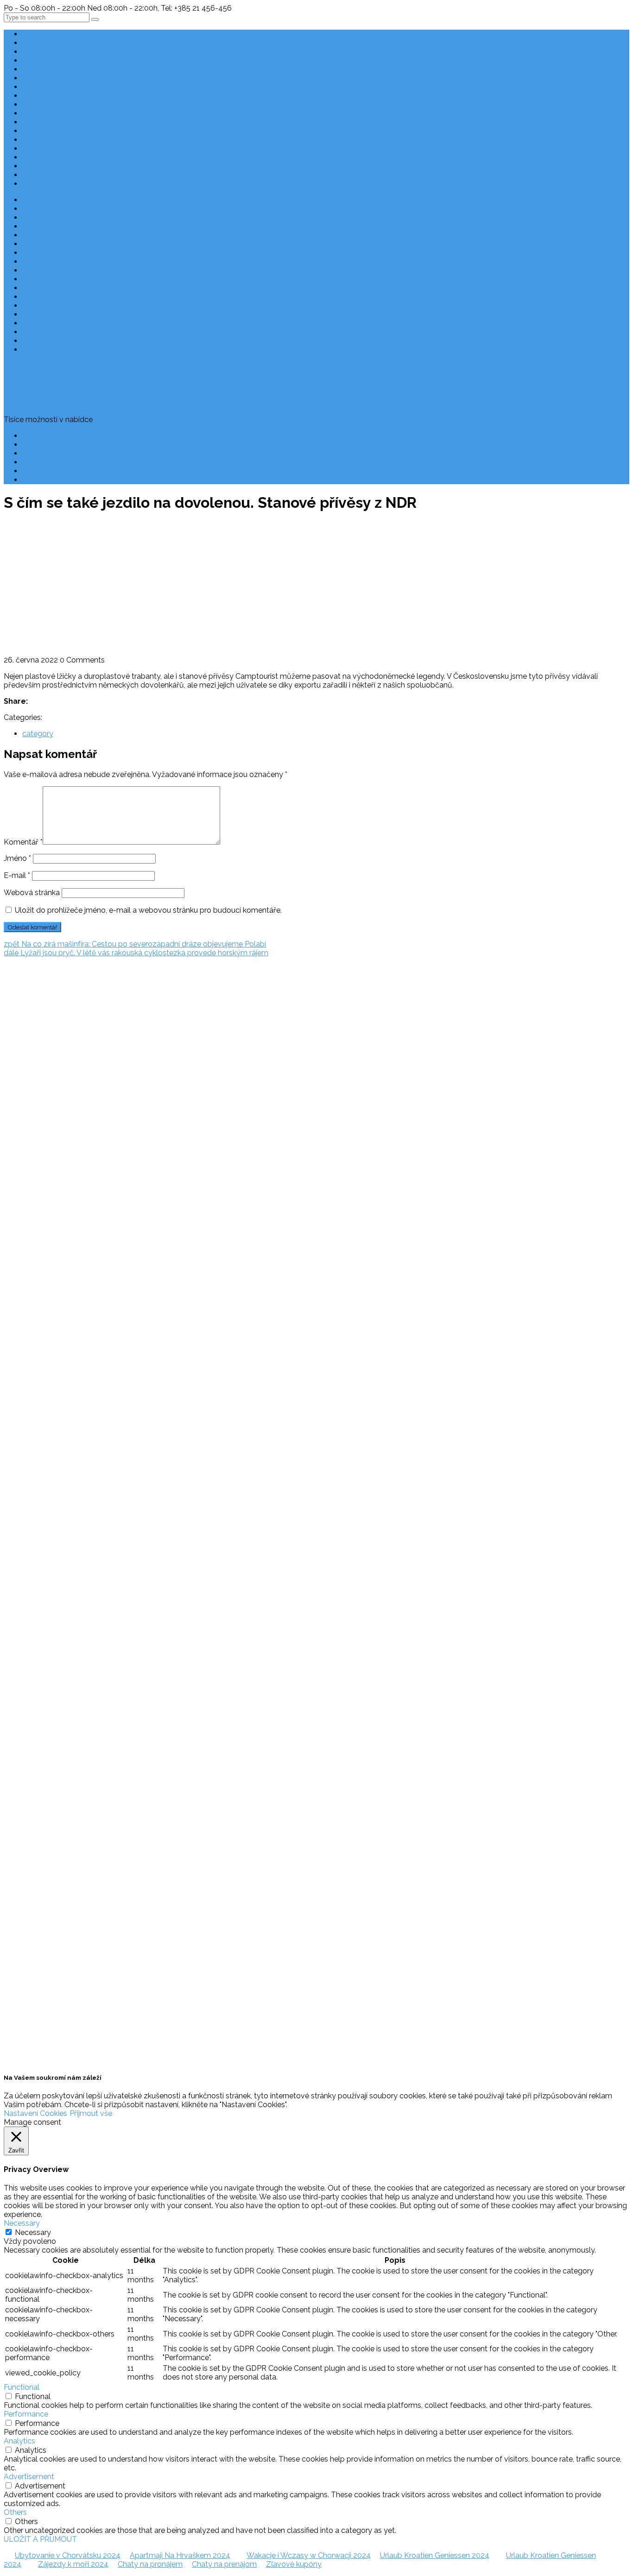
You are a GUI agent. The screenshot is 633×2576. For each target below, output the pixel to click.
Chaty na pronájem (150, 2564)
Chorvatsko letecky (55, 184)
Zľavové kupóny (294, 2564)
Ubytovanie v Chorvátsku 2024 (68, 2555)
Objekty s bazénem (56, 113)
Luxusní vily (42, 96)
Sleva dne (39, 131)
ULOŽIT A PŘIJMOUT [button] (40, 2539)
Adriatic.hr (21, 999)
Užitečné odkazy (51, 175)
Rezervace (41, 445)
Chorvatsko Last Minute (24, 1206)
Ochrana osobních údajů (64, 471)
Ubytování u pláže (53, 104)
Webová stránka (32, 893)
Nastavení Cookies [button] (35, 2113)
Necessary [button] (22, 2223)
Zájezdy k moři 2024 (73, 2564)
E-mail (17, 875)
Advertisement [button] (29, 2477)
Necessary (33, 2232)
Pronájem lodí (46, 166)
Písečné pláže (46, 122)
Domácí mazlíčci (51, 87)
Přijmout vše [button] (91, 2113)
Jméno (17, 858)
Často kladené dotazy (60, 436)
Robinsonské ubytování (62, 78)
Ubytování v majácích (59, 157)
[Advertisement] (316, 586)
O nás (32, 462)
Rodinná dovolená (54, 60)
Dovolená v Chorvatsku (23, 1136)
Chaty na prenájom (224, 2564)
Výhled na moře (50, 140)
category (38, 734)
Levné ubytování (51, 52)
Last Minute (42, 34)
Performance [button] (26, 2414)
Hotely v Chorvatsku (57, 148)
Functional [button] (22, 2387)
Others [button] (15, 2512)
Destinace (39, 43)
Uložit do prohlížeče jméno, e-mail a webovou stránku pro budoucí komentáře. (148, 910)
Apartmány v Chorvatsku (26, 1171)
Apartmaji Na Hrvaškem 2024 (180, 2555)
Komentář (23, 842)
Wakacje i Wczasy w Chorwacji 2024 (309, 2555)
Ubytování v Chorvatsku (24, 1153)
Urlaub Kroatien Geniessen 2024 (435, 2555)
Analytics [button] (19, 2441)
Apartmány (41, 69)
